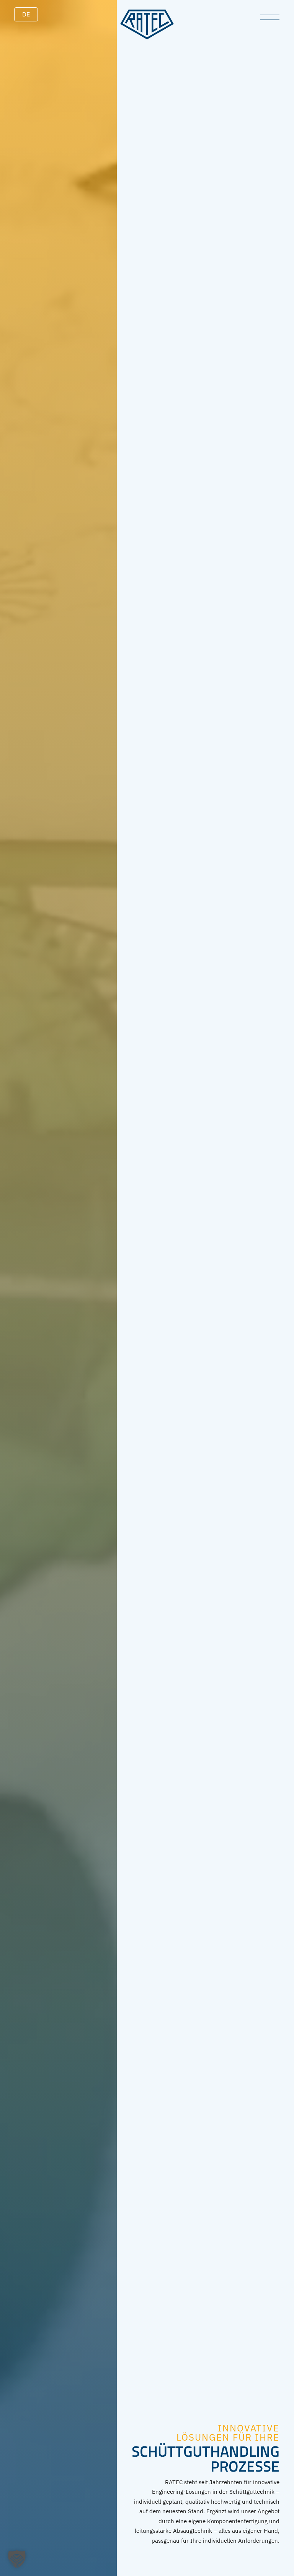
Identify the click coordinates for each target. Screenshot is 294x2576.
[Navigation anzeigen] (270, 17)
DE (26, 14)
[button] (17, 2559)
